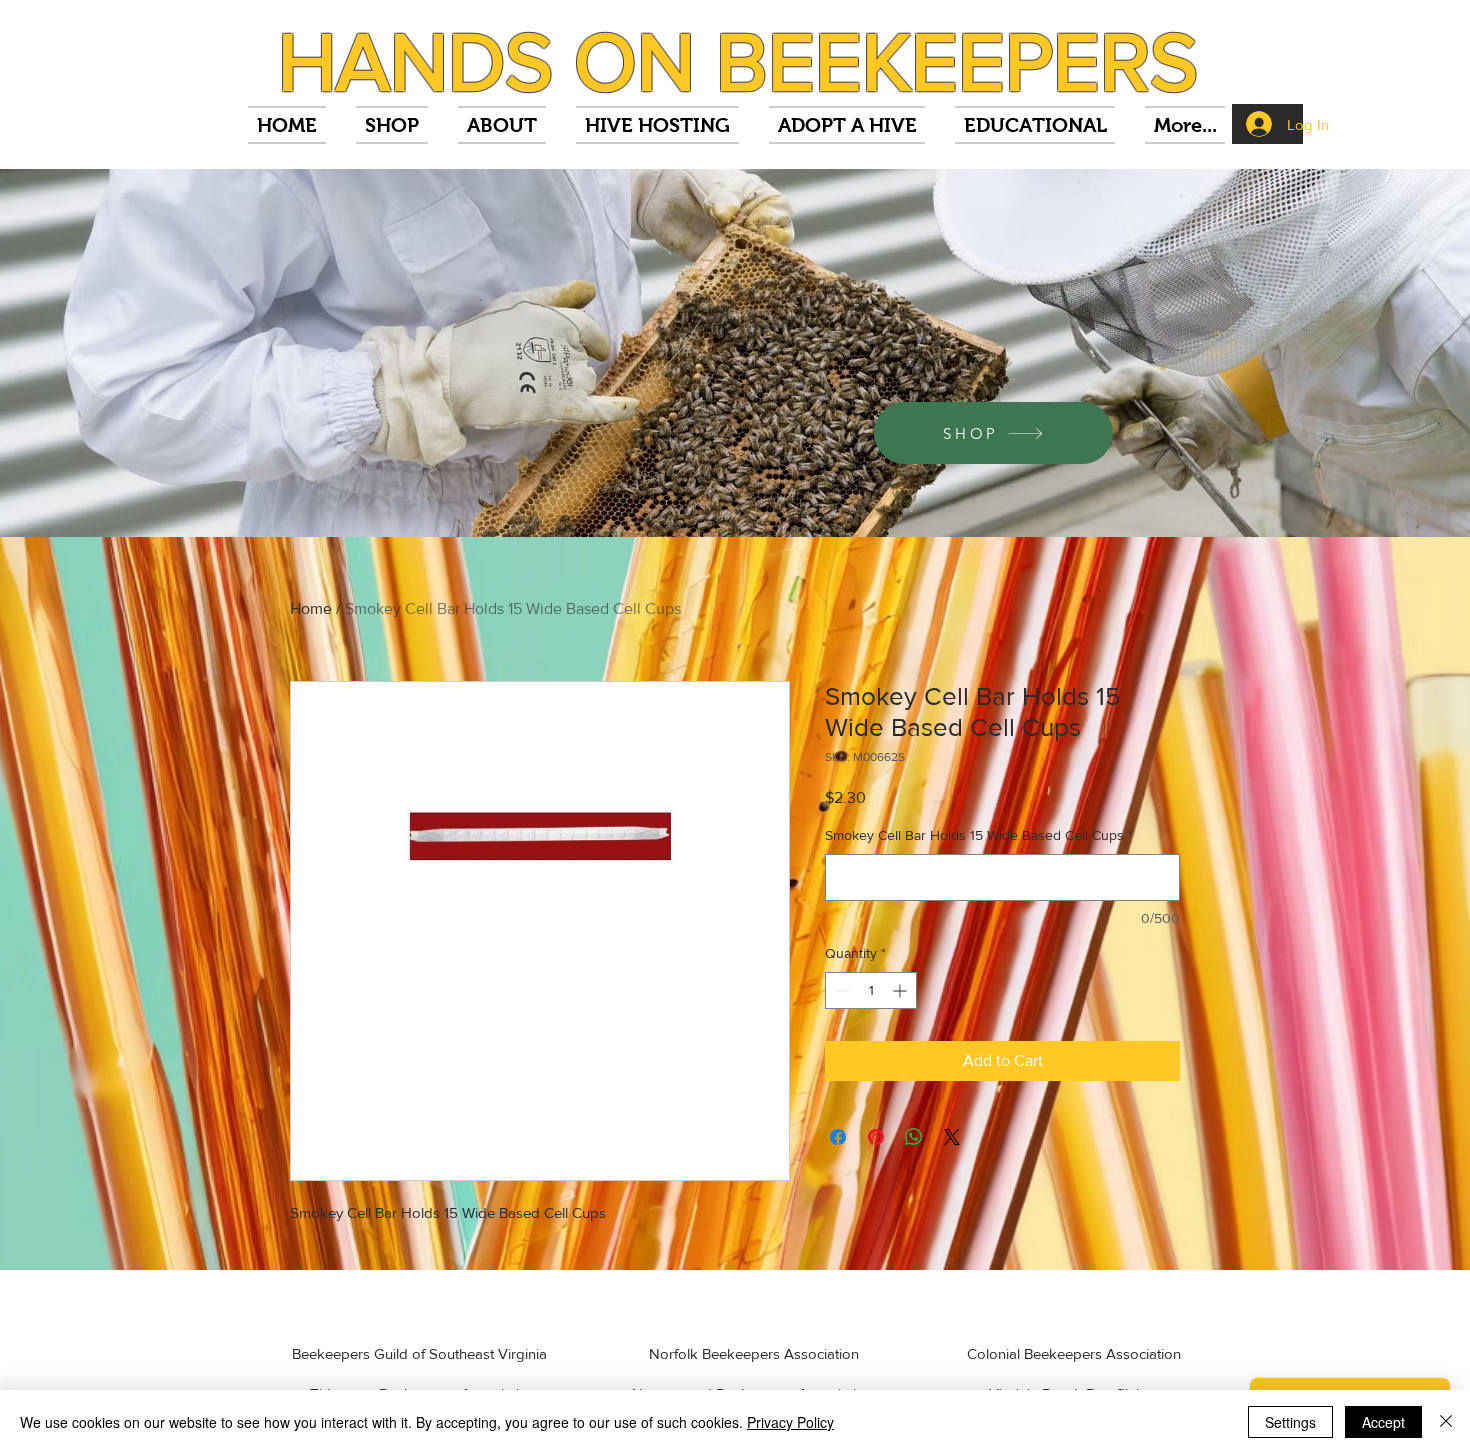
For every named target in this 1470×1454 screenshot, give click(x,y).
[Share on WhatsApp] (914, 1137)
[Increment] (901, 990)
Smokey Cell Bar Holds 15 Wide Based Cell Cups (979, 835)
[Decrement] (840, 990)
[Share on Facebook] (838, 1137)
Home (311, 608)
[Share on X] (952, 1137)
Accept (1383, 1422)
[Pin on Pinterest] (876, 1137)
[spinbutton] (871, 990)
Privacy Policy (790, 1422)
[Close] (1446, 1422)
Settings (1290, 1422)
